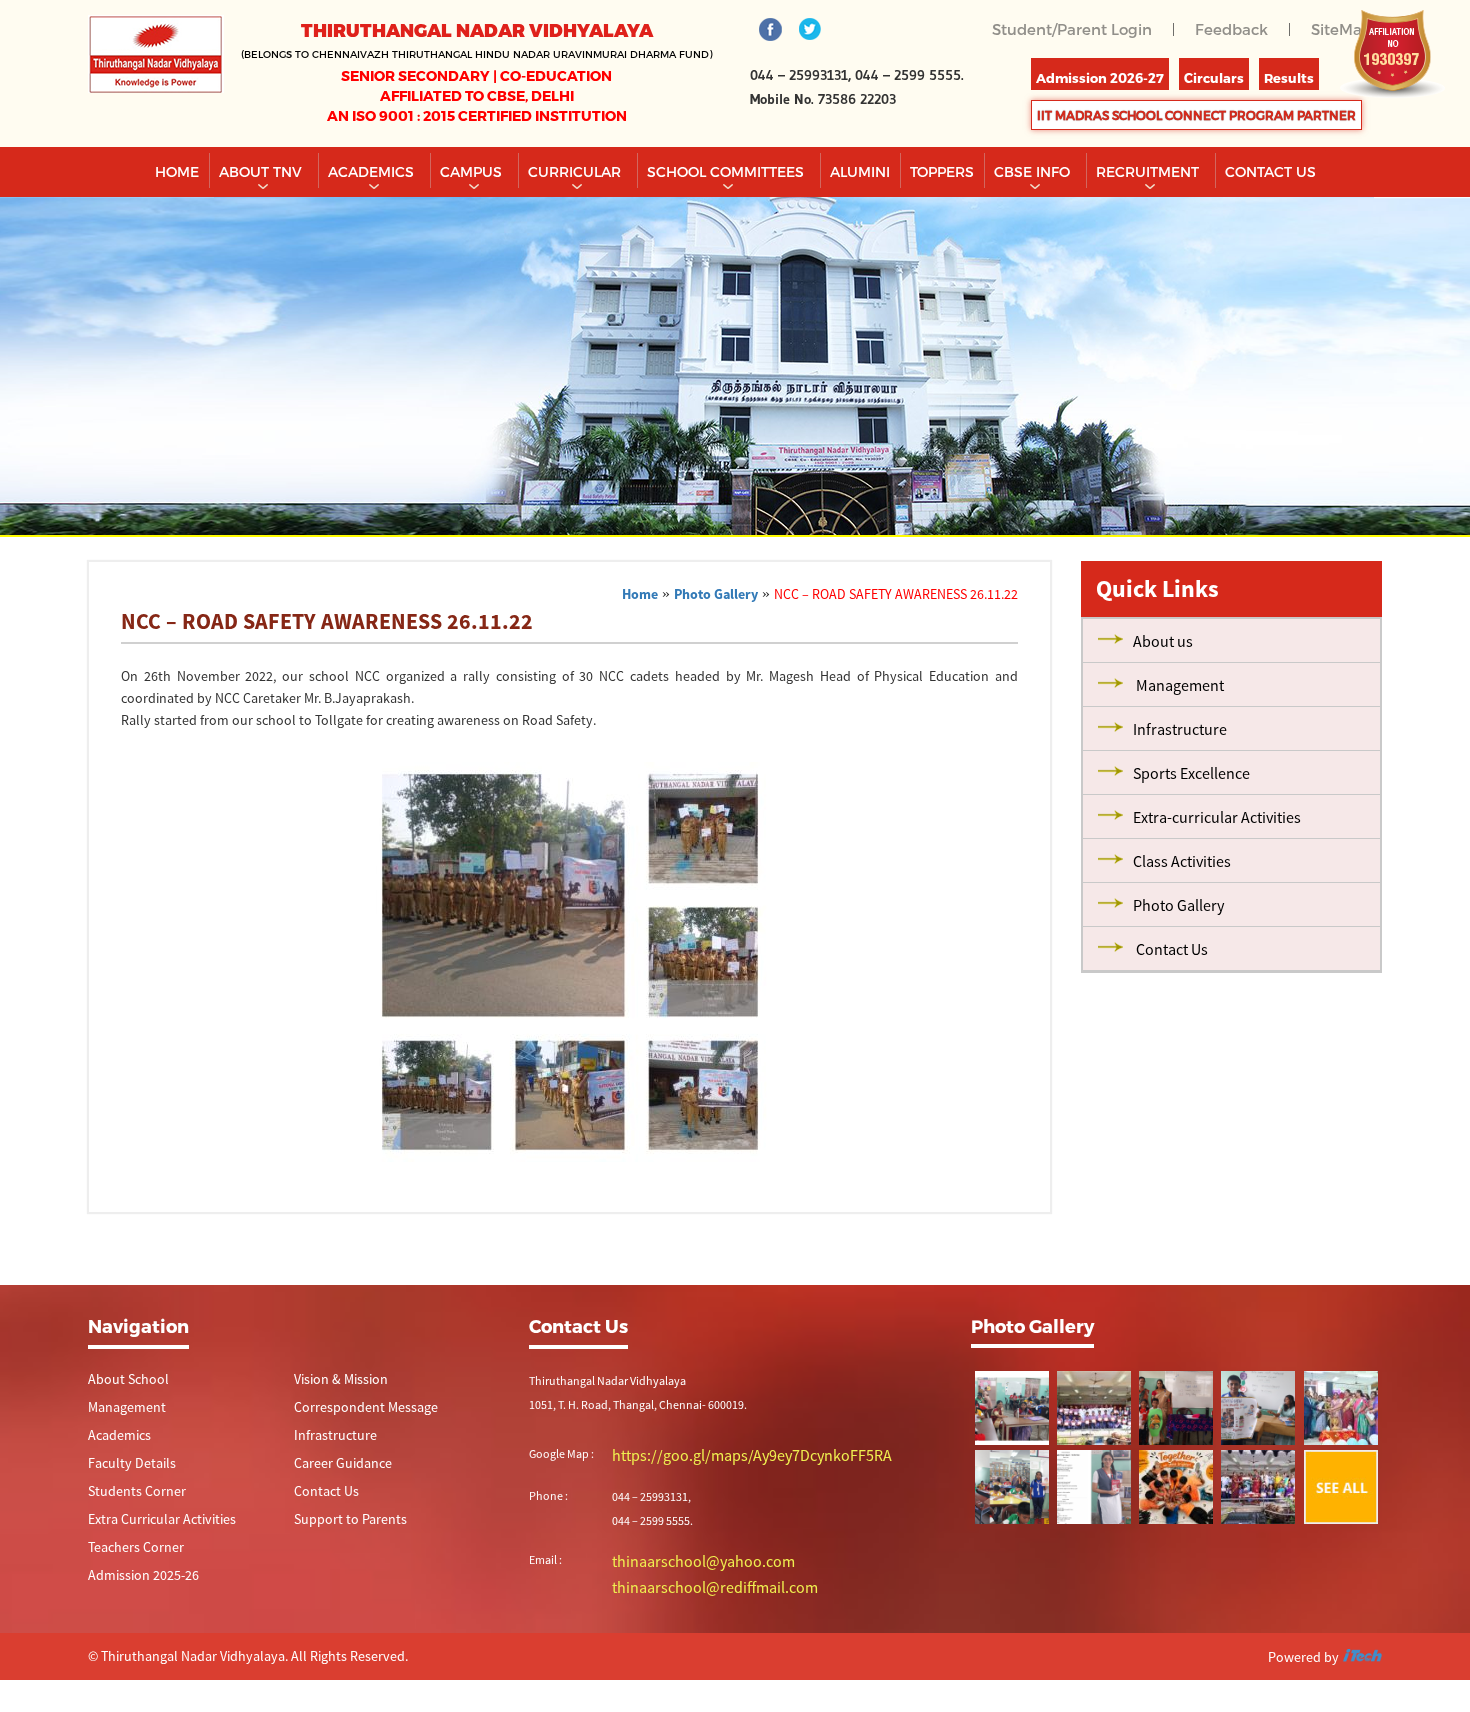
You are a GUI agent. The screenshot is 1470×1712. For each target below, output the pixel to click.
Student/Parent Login (1085, 28)
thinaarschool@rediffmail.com (689, 1582)
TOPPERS (942, 171)
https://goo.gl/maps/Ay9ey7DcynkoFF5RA (717, 1454)
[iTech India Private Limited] (1362, 1653)
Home (177, 171)
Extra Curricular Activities (150, 1524)
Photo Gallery (716, 594)
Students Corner (129, 1495)
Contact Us (321, 1495)
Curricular (576, 171)
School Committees (727, 171)
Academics (373, 171)
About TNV (262, 171)
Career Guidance (335, 1466)
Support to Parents (341, 1524)
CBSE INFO (1034, 171)
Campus (473, 171)
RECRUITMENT (1149, 171)
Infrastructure (329, 1437)
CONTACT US (1270, 171)
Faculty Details (124, 1466)
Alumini (860, 171)
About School (122, 1379)
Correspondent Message (355, 1408)
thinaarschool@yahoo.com (681, 1558)
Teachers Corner (128, 1553)
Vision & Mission (334, 1379)
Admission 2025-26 (135, 1582)
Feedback (1237, 28)
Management (121, 1408)
